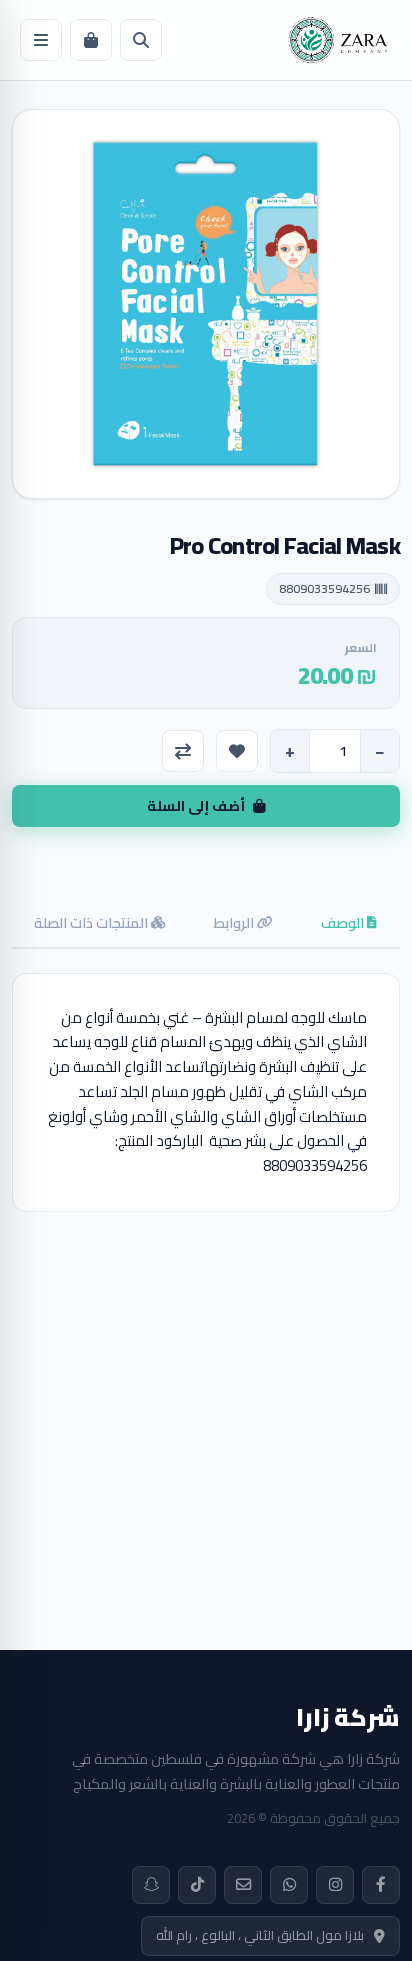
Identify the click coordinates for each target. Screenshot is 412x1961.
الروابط (235, 922)
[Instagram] (335, 1885)
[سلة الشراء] (91, 40)
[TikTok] (197, 1885)
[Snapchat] (151, 1885)
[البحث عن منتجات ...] (141, 40)
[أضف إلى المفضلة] (237, 751)
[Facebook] (381, 1885)
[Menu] (41, 40)
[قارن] (183, 751)
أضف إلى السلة (196, 805)
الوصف (344, 922)
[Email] (243, 1885)
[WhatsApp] (289, 1885)
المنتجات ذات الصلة (92, 922)
